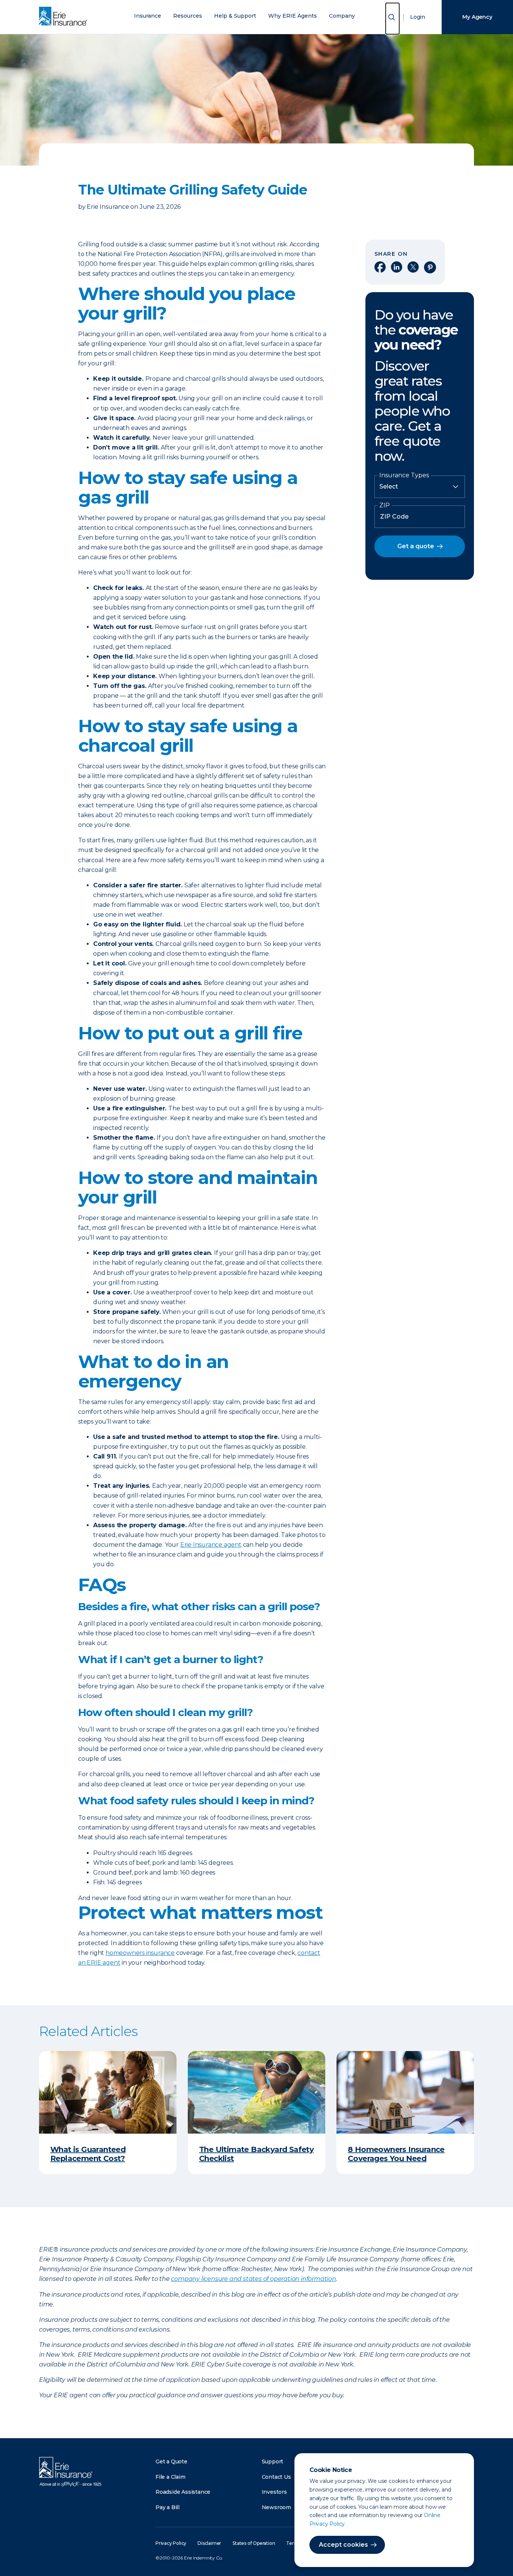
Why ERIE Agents (293, 16)
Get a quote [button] (416, 546)
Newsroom (276, 2507)
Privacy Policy (171, 2543)
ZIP (385, 505)
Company (342, 16)
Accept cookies (343, 2545)
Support (273, 2461)
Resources (188, 16)
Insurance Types (404, 475)
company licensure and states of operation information (253, 2279)
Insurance (148, 16)
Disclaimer (209, 2543)
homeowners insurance (140, 1953)
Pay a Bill (167, 2507)
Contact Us (276, 2477)
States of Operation (254, 2543)
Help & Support (235, 16)
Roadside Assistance (183, 2492)
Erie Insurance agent (211, 1545)
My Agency (477, 17)
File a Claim (170, 2477)
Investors (274, 2492)
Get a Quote (171, 2461)
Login (418, 17)
